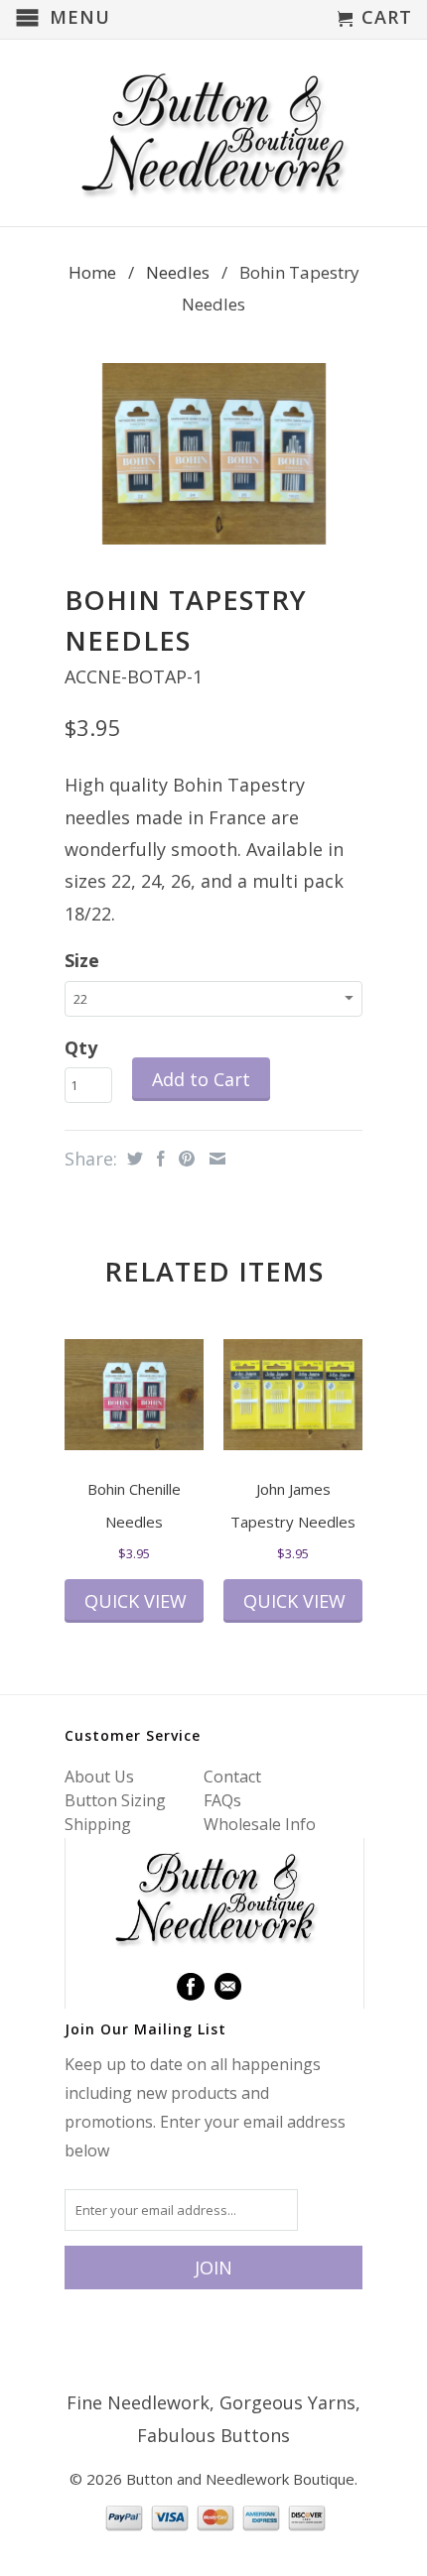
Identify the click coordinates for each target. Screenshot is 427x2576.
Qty (81, 1047)
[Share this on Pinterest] (184, 1159)
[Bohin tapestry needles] (213, 454)
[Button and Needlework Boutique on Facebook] (191, 1987)
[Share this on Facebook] (158, 1159)
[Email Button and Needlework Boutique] (228, 1987)
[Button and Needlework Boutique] (213, 133)
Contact (232, 1777)
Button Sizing (115, 1800)
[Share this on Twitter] (133, 1159)
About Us (99, 1777)
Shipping (98, 1824)
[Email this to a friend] (215, 1159)
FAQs (222, 1800)
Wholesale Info (260, 1824)
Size (82, 960)
